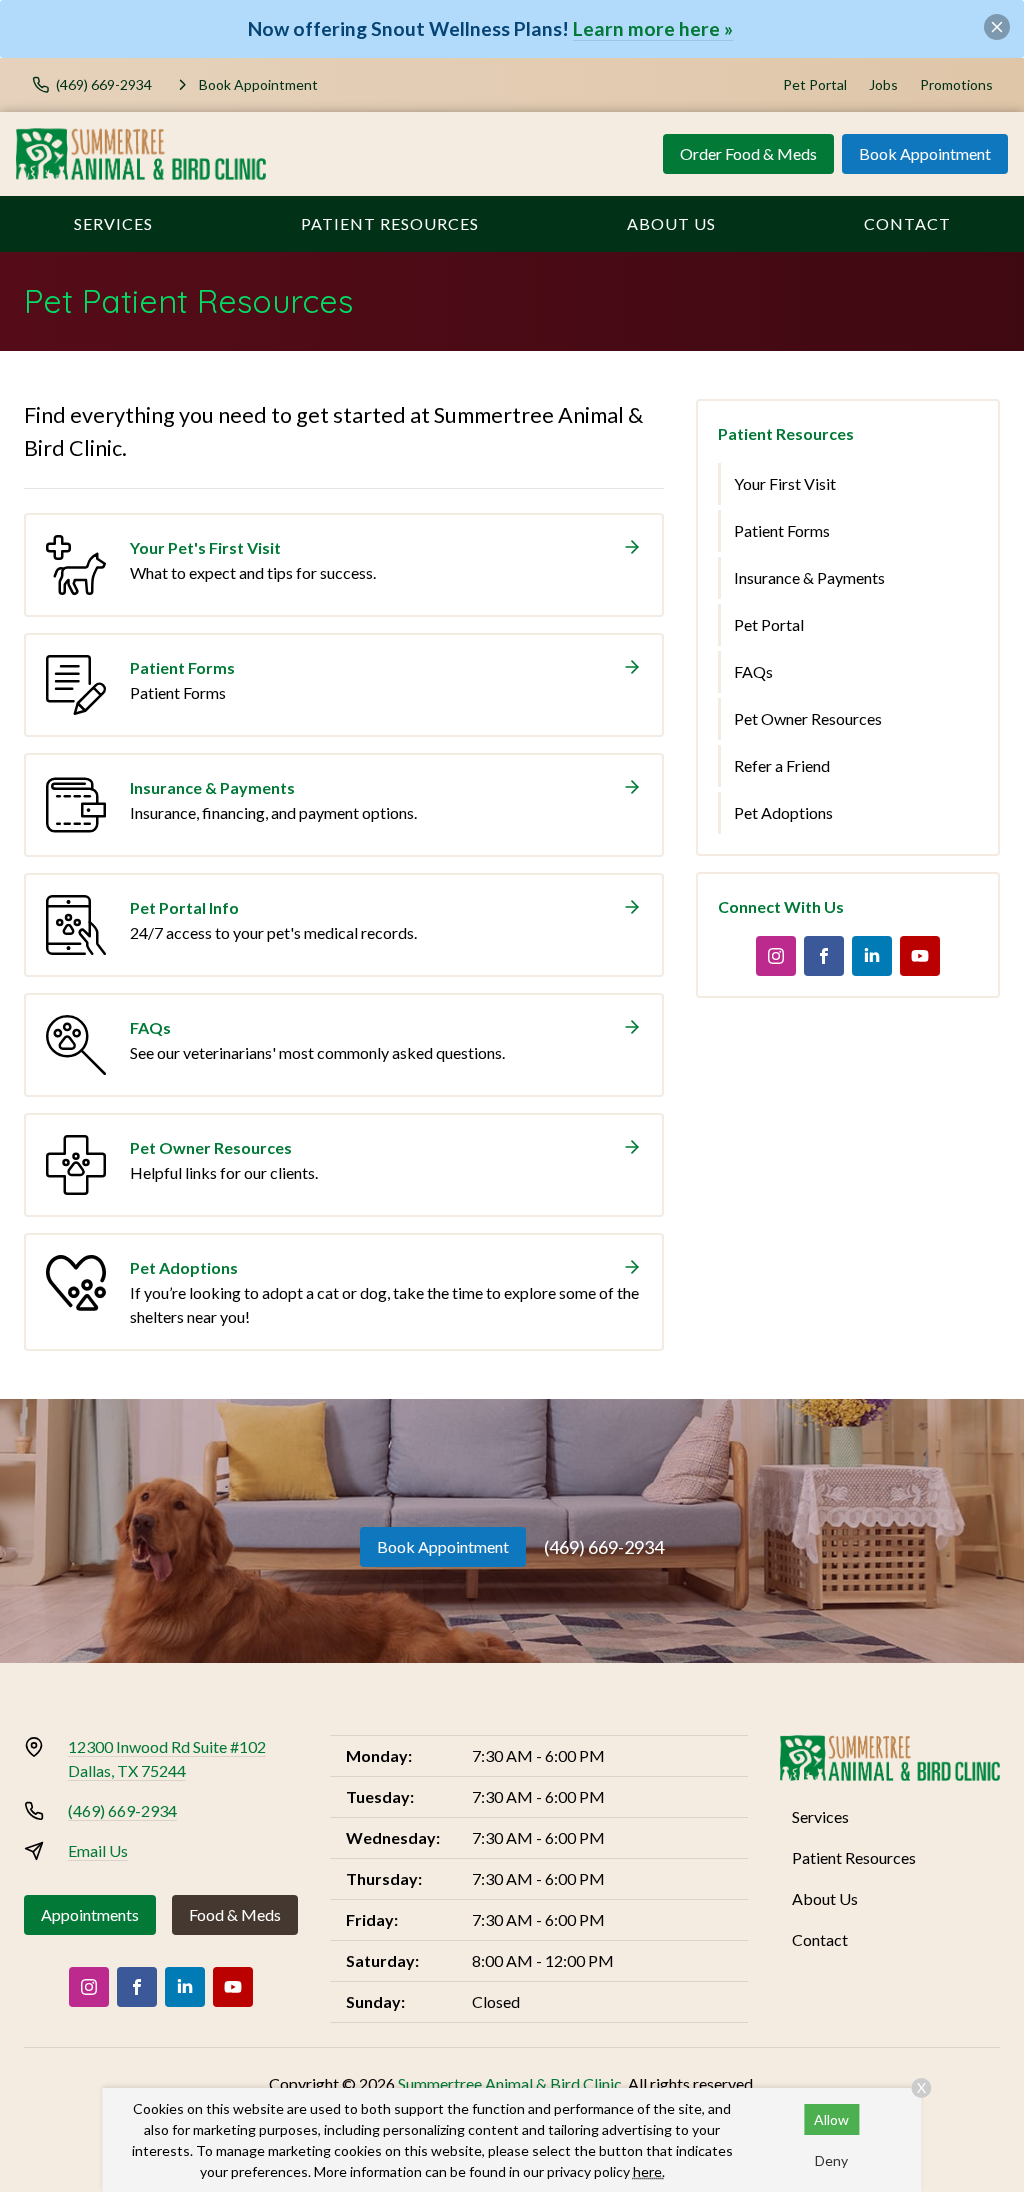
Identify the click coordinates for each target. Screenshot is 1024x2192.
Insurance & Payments (809, 577)
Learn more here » (653, 28)
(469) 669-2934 (604, 1547)
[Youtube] (920, 956)
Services (113, 223)
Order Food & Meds (748, 153)
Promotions (956, 84)
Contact (907, 223)
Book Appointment (925, 153)
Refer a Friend (782, 765)
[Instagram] (776, 956)
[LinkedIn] (872, 956)
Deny (831, 2160)
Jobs (883, 84)
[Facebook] (824, 956)
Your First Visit (785, 483)
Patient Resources (390, 223)
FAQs (753, 671)
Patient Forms (782, 530)
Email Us (98, 1850)
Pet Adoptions (783, 812)
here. (649, 2171)
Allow (831, 2119)
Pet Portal (815, 84)
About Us (671, 223)
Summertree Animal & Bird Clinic (510, 2083)
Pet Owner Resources (808, 718)
